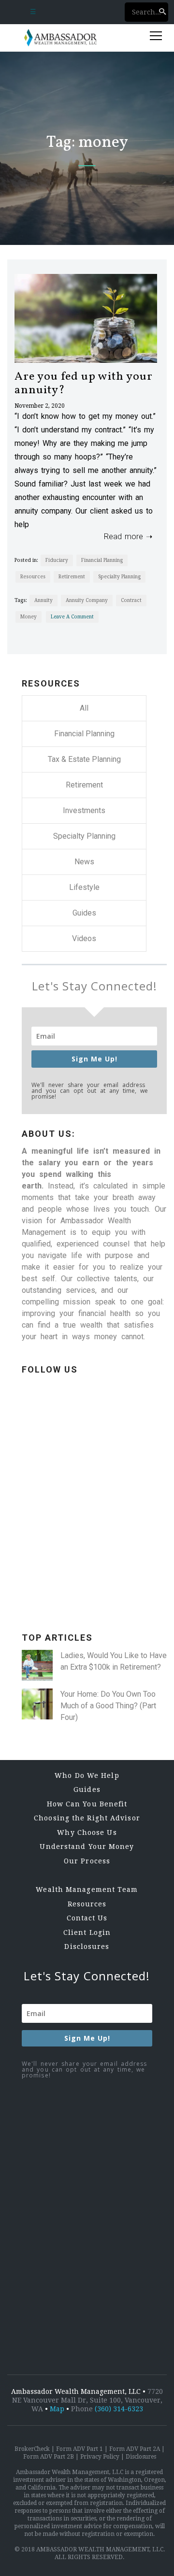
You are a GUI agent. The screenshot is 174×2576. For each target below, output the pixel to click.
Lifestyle (84, 887)
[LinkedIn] (94, 1453)
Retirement (72, 577)
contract (131, 600)
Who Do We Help (87, 1775)
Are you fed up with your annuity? (84, 384)
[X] (94, 1604)
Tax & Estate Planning (84, 759)
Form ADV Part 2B (49, 2457)
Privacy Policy (100, 2457)
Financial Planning (102, 560)
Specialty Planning (119, 577)
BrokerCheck (32, 2449)
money (29, 617)
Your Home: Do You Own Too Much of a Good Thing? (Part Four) (108, 1706)
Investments (84, 810)
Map (57, 2409)
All (84, 708)
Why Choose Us (87, 1832)
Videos (84, 938)
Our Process (87, 1861)
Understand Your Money (87, 1846)
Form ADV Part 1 (80, 2449)
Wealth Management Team (87, 1889)
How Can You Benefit (87, 1804)
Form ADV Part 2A (135, 2449)
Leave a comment (72, 617)
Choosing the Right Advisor (87, 1818)
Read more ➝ (125, 537)
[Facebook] (94, 1528)
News (84, 862)
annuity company (87, 600)
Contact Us (87, 1918)
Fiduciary (57, 560)
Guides (84, 913)
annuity (43, 600)
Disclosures (87, 1946)
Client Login (87, 1932)
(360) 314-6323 (119, 2409)
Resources (33, 577)
